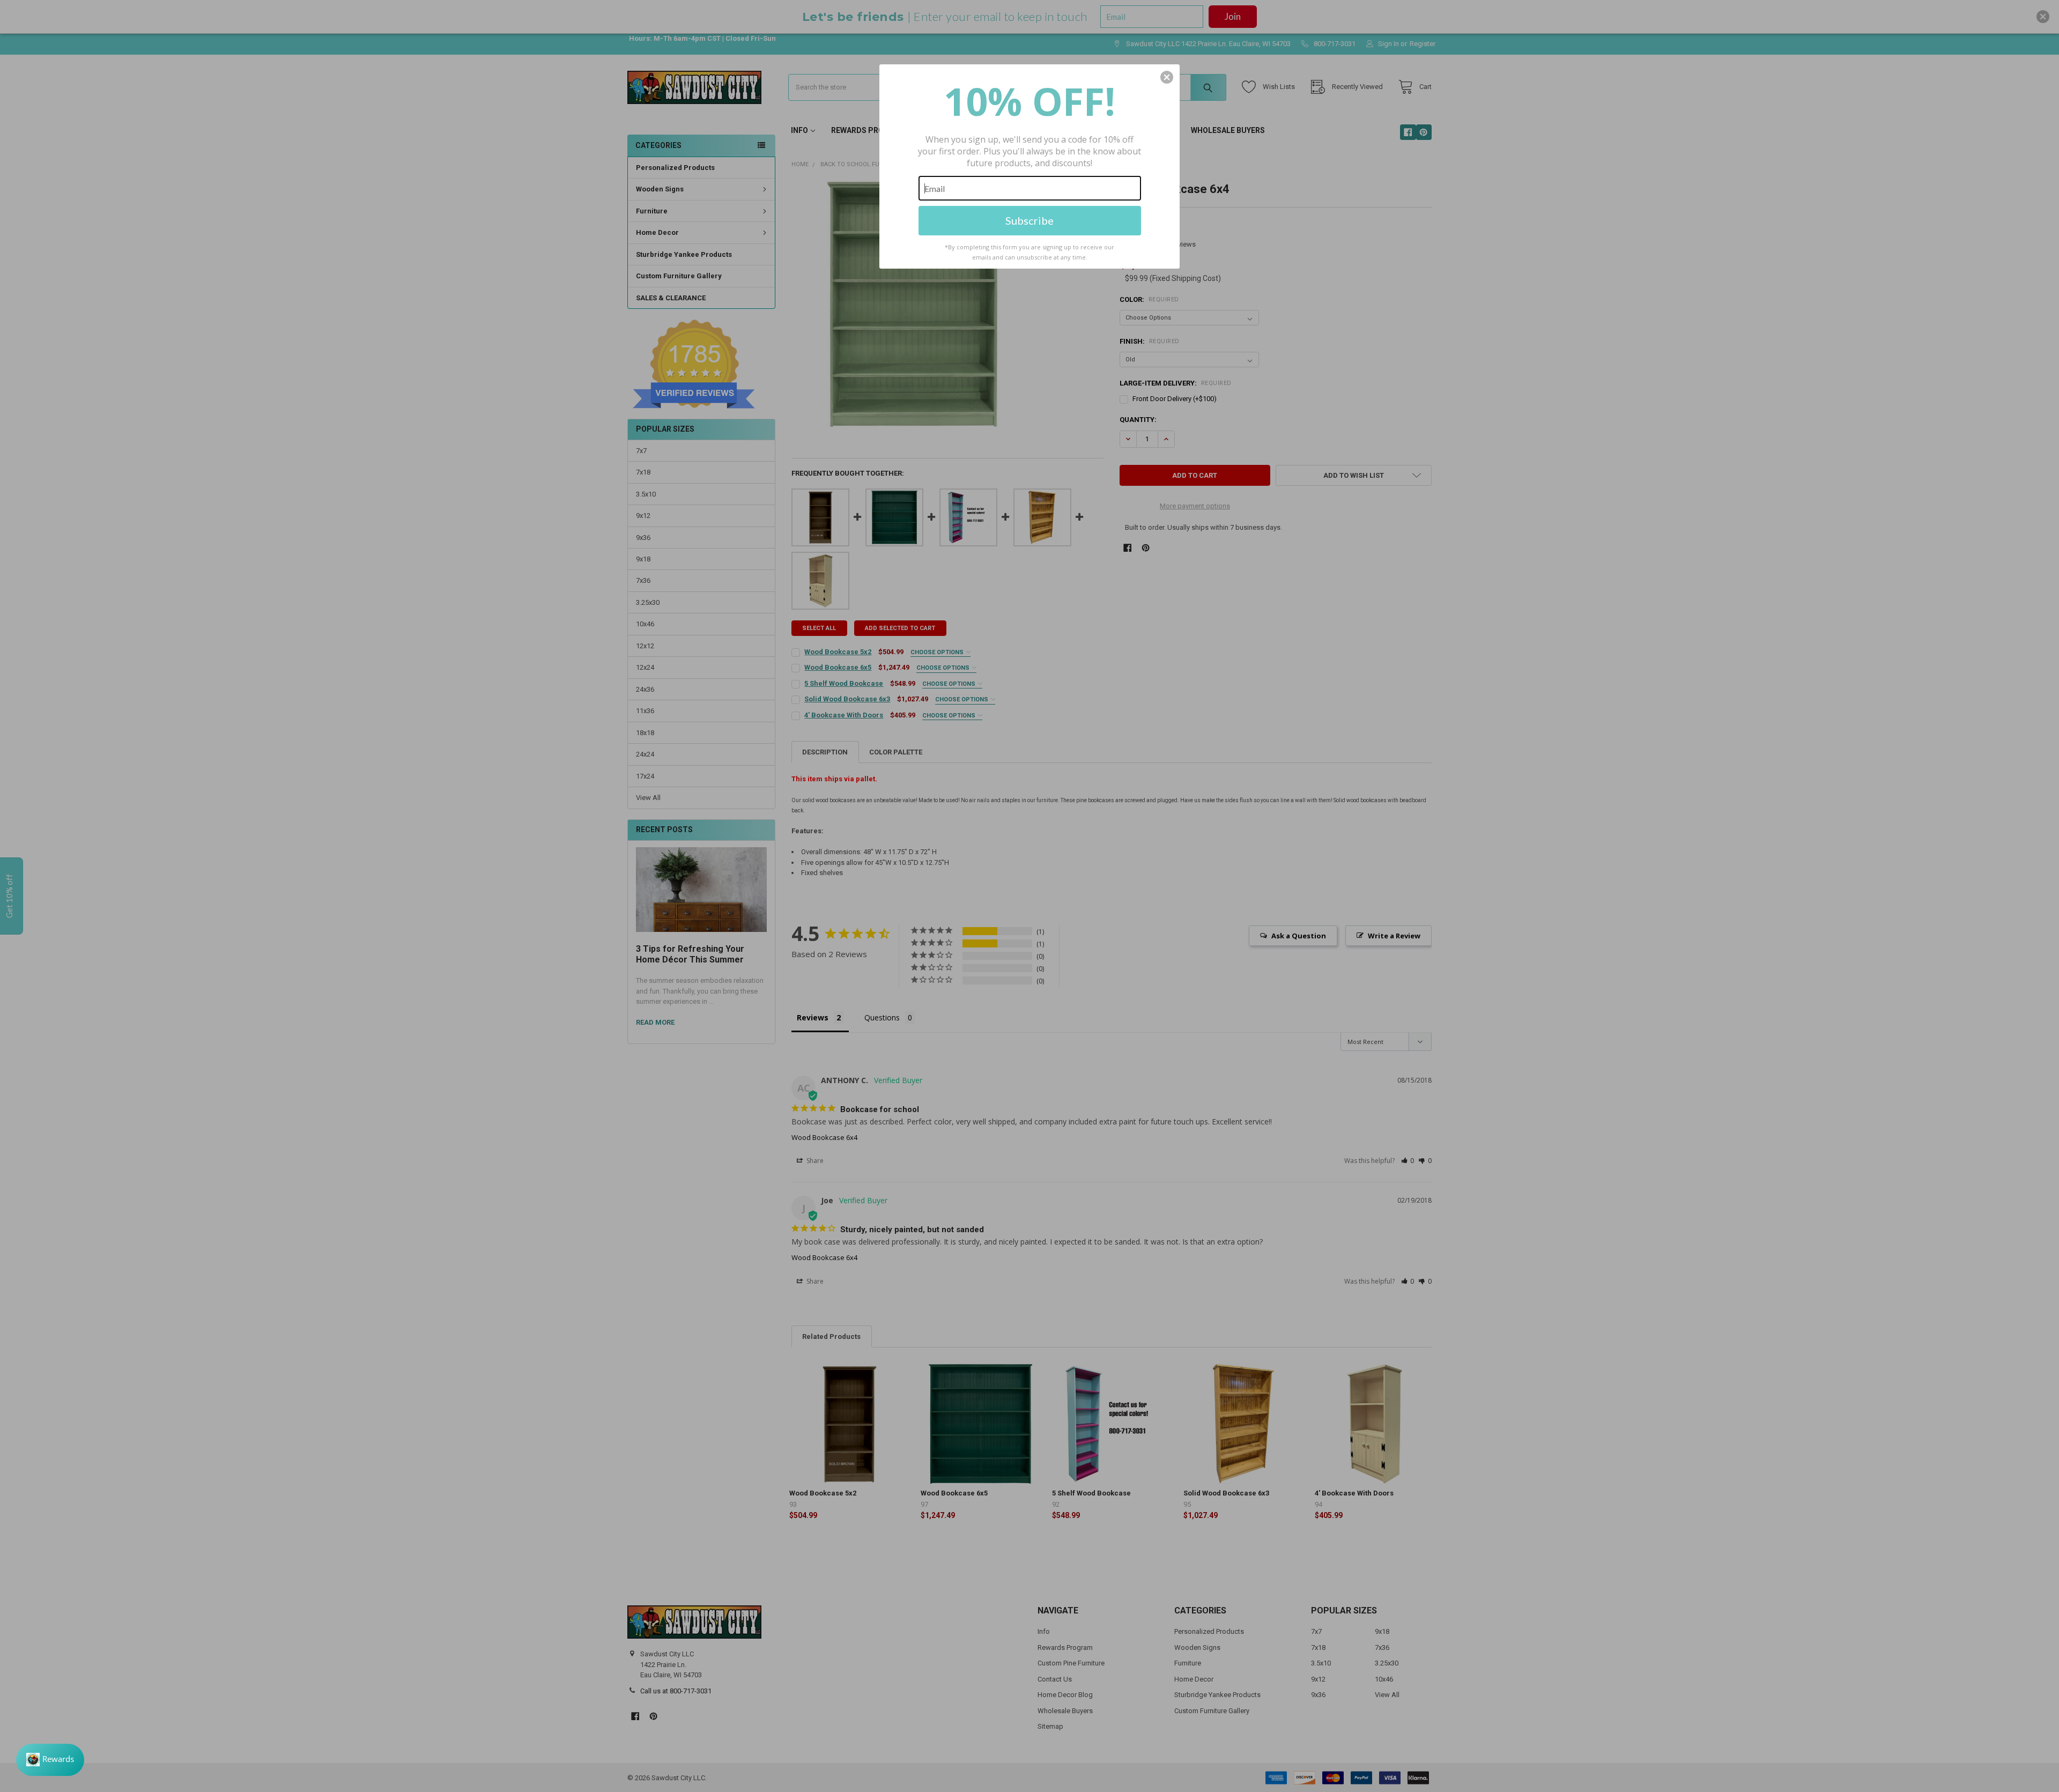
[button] (1167, 77)
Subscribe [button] (1029, 220)
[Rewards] (50, 1760)
